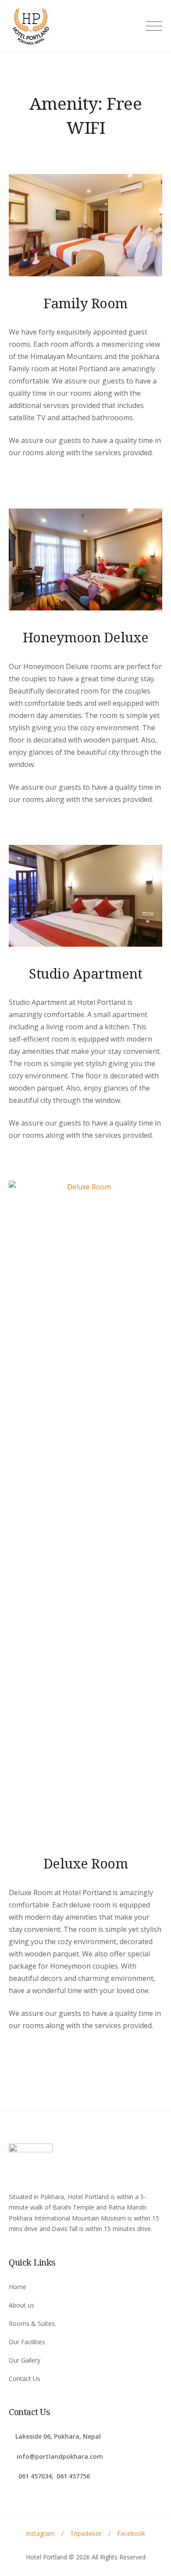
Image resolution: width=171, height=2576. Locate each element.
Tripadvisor (86, 2533)
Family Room (85, 303)
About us (21, 2305)
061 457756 (73, 2476)
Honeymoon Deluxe (86, 637)
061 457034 (34, 2476)
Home (18, 2287)
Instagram (40, 2533)
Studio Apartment (85, 973)
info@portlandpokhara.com (60, 2456)
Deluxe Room (86, 1863)
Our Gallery (25, 2360)
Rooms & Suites (32, 2323)
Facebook (131, 2533)
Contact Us (25, 2379)
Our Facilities (27, 2342)
